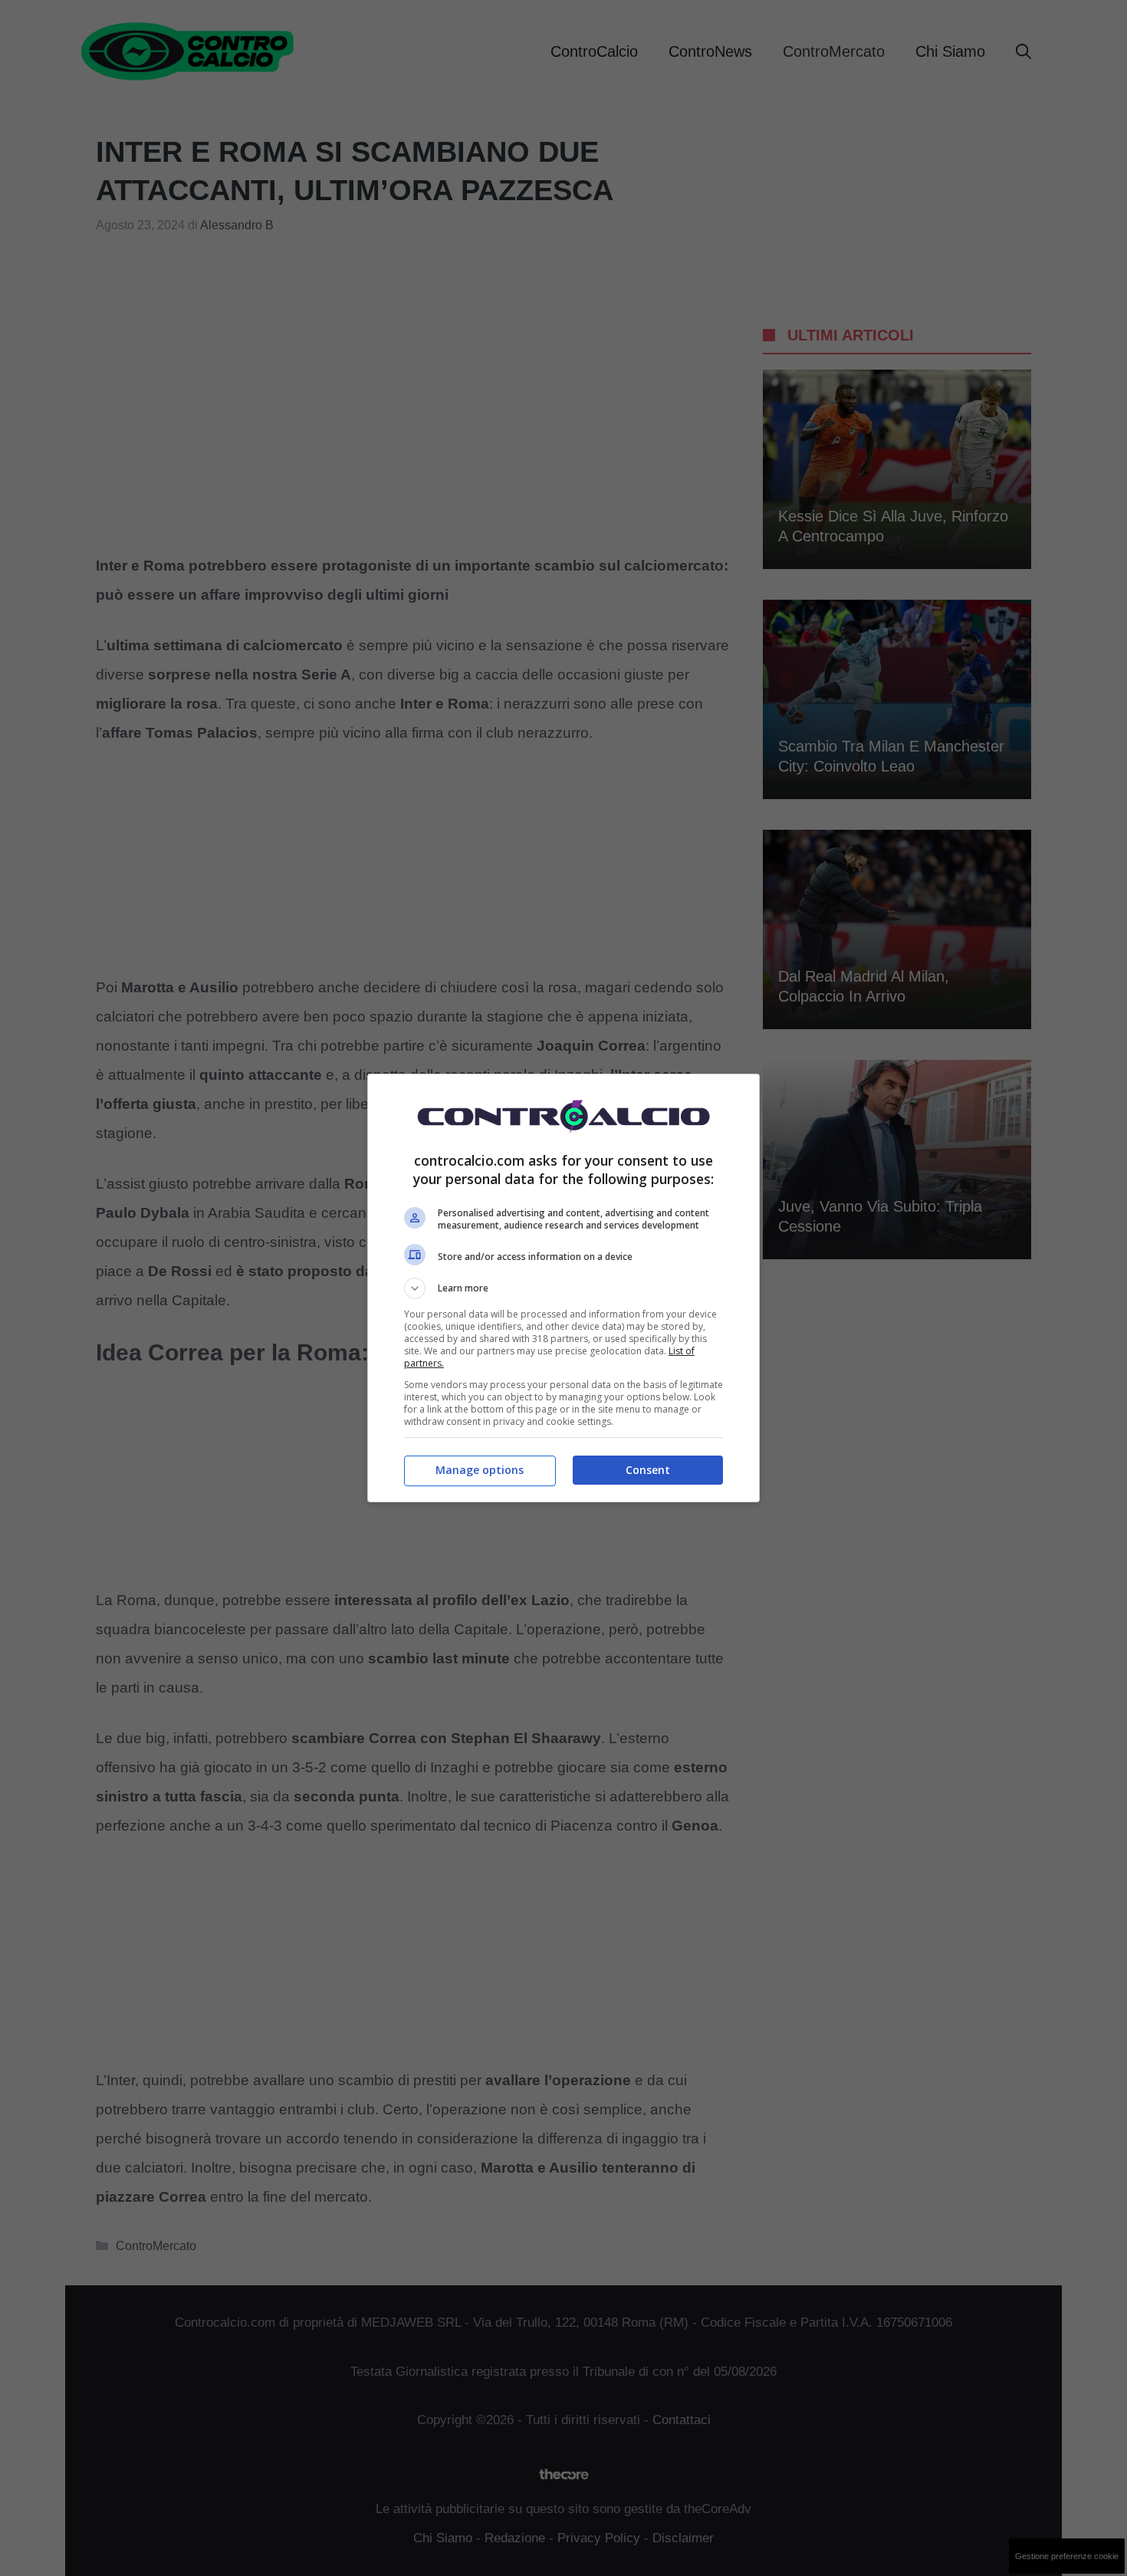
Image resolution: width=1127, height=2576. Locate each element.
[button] (563, 1288)
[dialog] (563, 1288)
